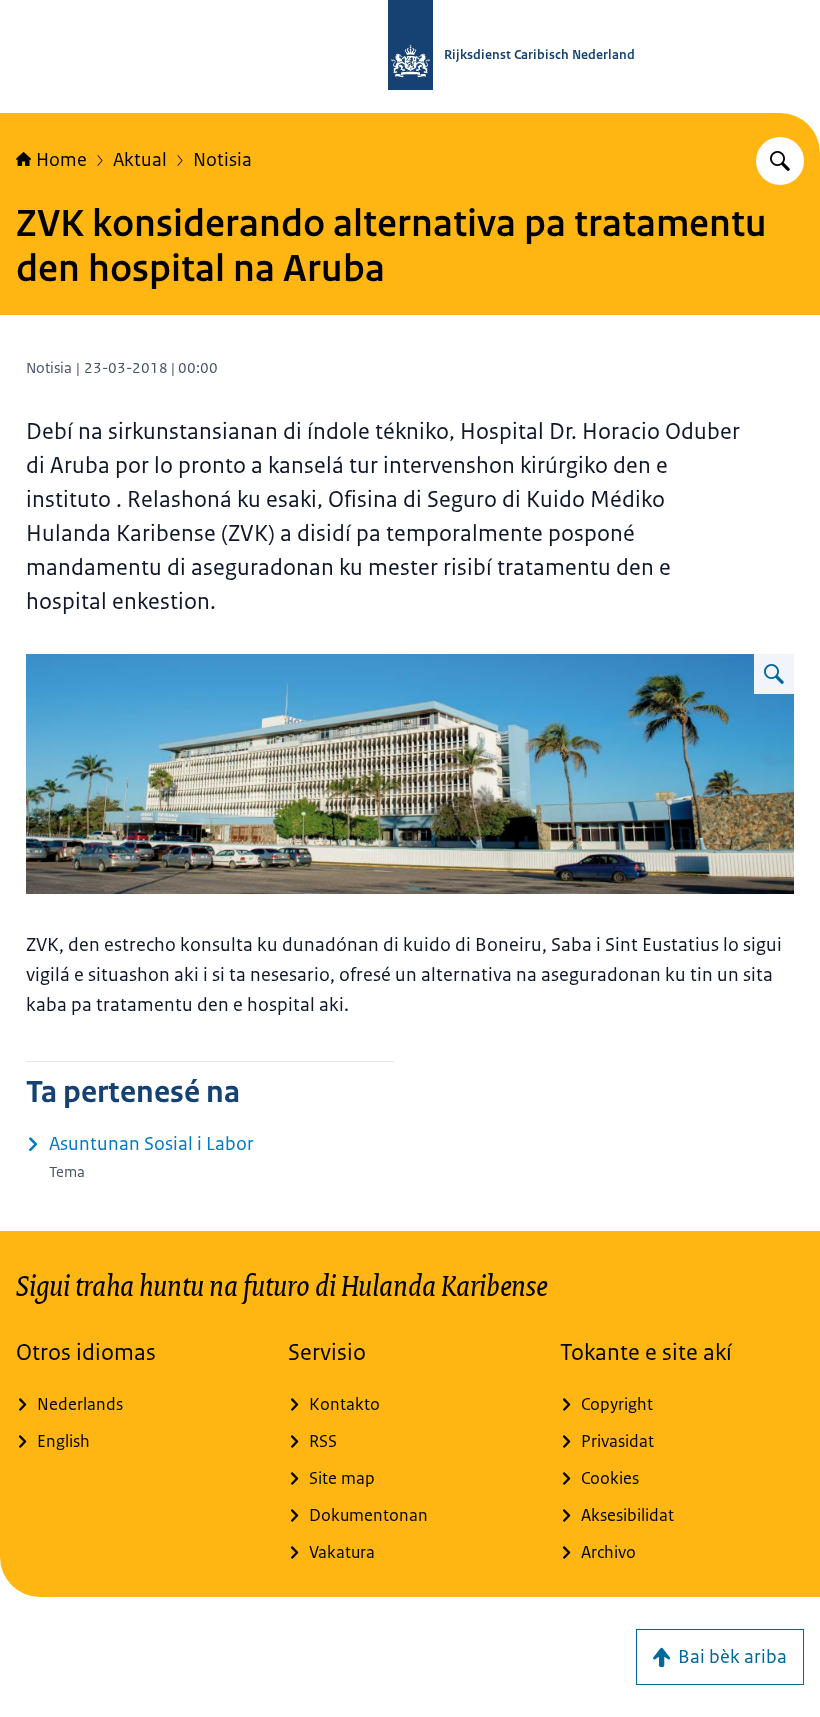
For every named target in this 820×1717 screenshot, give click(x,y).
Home (61, 160)
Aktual (140, 160)
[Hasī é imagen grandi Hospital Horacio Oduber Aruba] (774, 674)
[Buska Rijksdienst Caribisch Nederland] (780, 161)
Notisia (222, 160)
